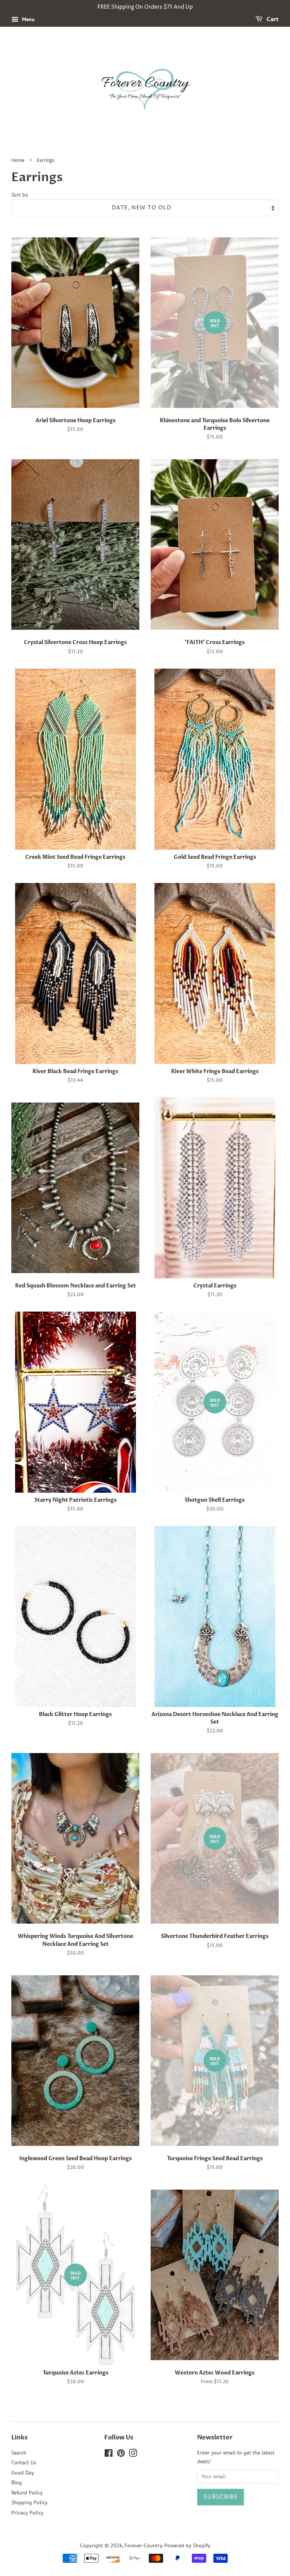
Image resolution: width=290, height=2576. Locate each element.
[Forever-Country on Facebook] (109, 2455)
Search (19, 2453)
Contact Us (24, 2462)
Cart (272, 19)
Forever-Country (143, 2545)
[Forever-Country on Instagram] (133, 2455)
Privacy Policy (27, 2513)
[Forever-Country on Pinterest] (121, 2455)
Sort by (20, 195)
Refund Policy (27, 2493)
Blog (17, 2482)
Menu (28, 19)
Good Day (23, 2473)
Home (18, 161)
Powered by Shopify (187, 2545)
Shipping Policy (29, 2502)
